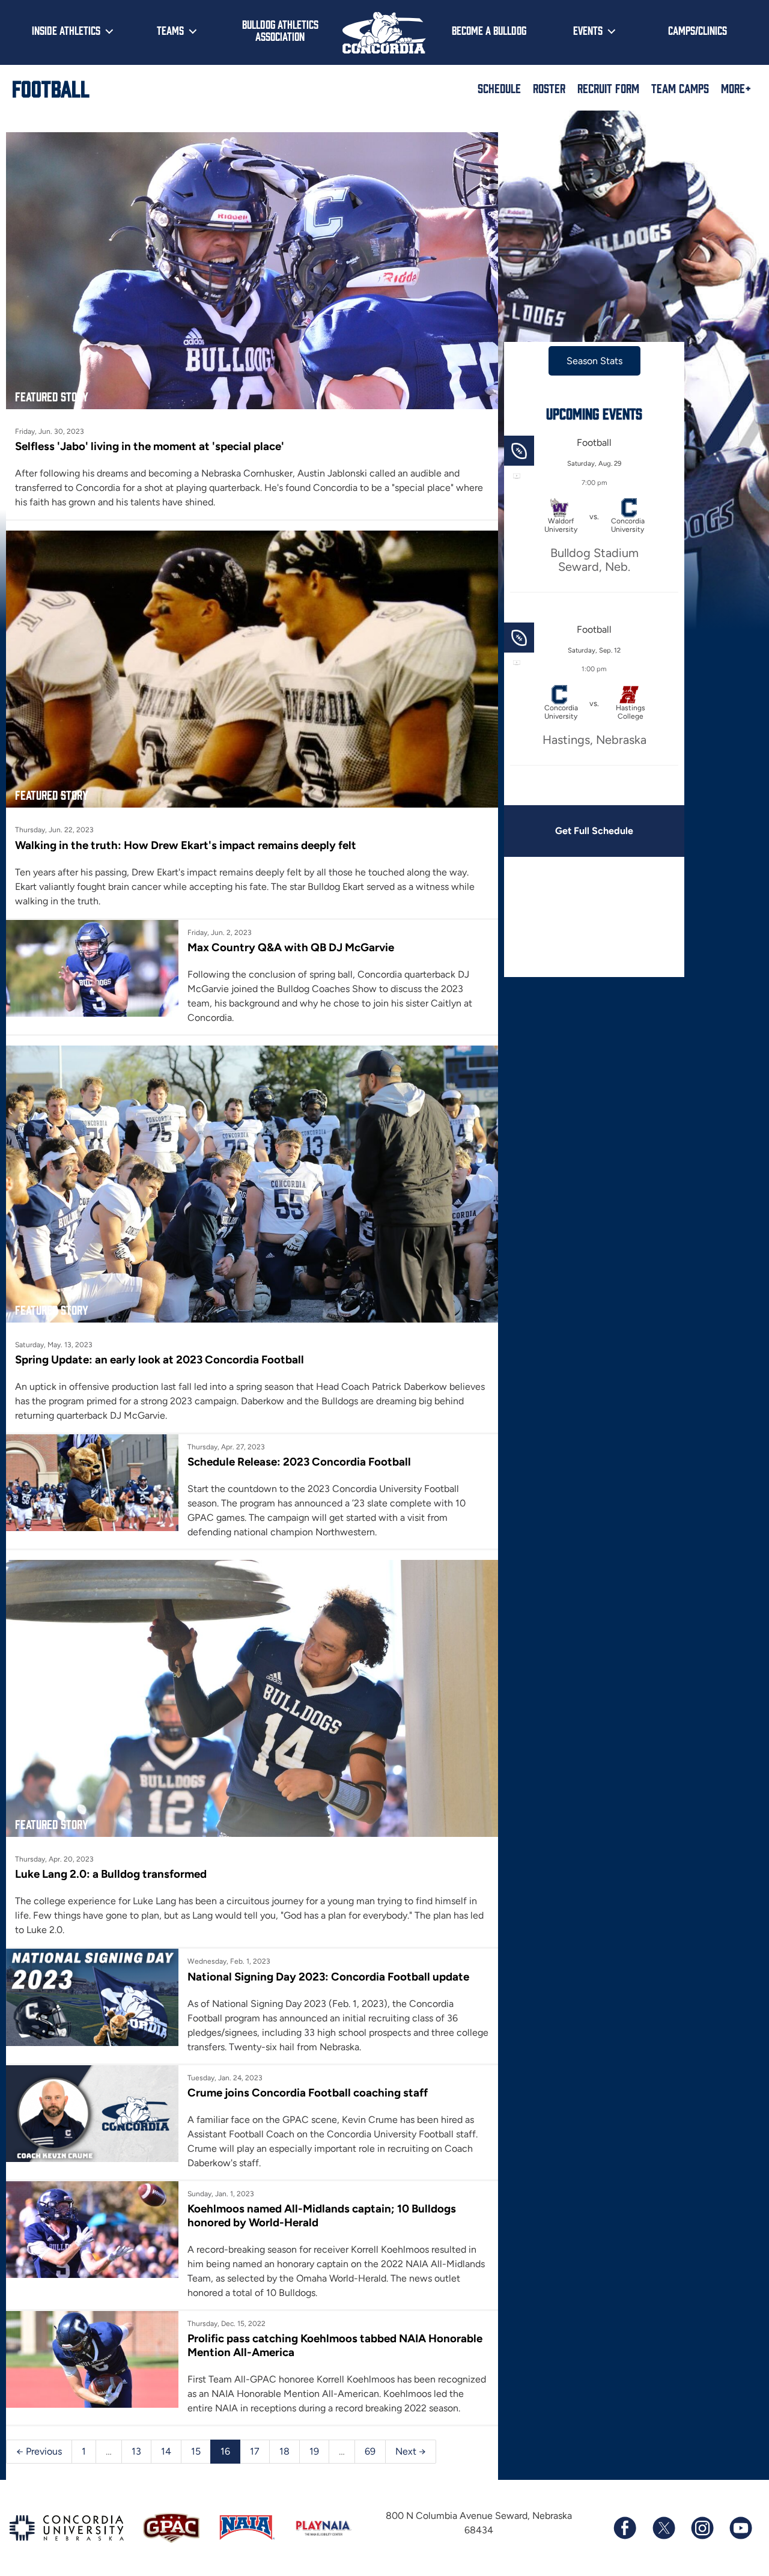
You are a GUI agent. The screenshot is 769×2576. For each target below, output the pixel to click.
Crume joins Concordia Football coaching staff (308, 2093)
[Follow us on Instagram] (702, 2528)
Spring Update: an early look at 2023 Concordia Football (160, 1360)
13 (136, 2451)
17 (255, 2451)
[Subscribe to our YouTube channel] (740, 2528)
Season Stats (594, 361)
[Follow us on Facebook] (625, 2528)
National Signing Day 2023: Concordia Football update (328, 1977)
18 (284, 2451)
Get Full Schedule (594, 831)
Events (588, 30)
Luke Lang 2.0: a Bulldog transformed (111, 1874)
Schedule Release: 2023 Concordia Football (299, 1462)
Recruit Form (608, 88)
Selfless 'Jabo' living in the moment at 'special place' (150, 446)
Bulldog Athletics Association (280, 30)
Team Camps (680, 88)
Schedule (499, 88)
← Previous (39, 2451)
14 (166, 2451)
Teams (170, 30)
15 (196, 2451)
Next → (411, 2451)
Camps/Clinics (698, 30)
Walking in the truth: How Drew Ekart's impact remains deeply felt (186, 845)
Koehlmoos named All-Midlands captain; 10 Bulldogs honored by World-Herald (322, 2215)
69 (370, 2451)
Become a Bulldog (489, 30)
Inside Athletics (66, 30)
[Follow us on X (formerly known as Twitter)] (663, 2528)
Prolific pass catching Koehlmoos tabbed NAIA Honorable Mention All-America (335, 2345)
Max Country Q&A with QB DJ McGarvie (291, 947)
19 (314, 2451)
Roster (549, 88)
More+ (736, 88)
